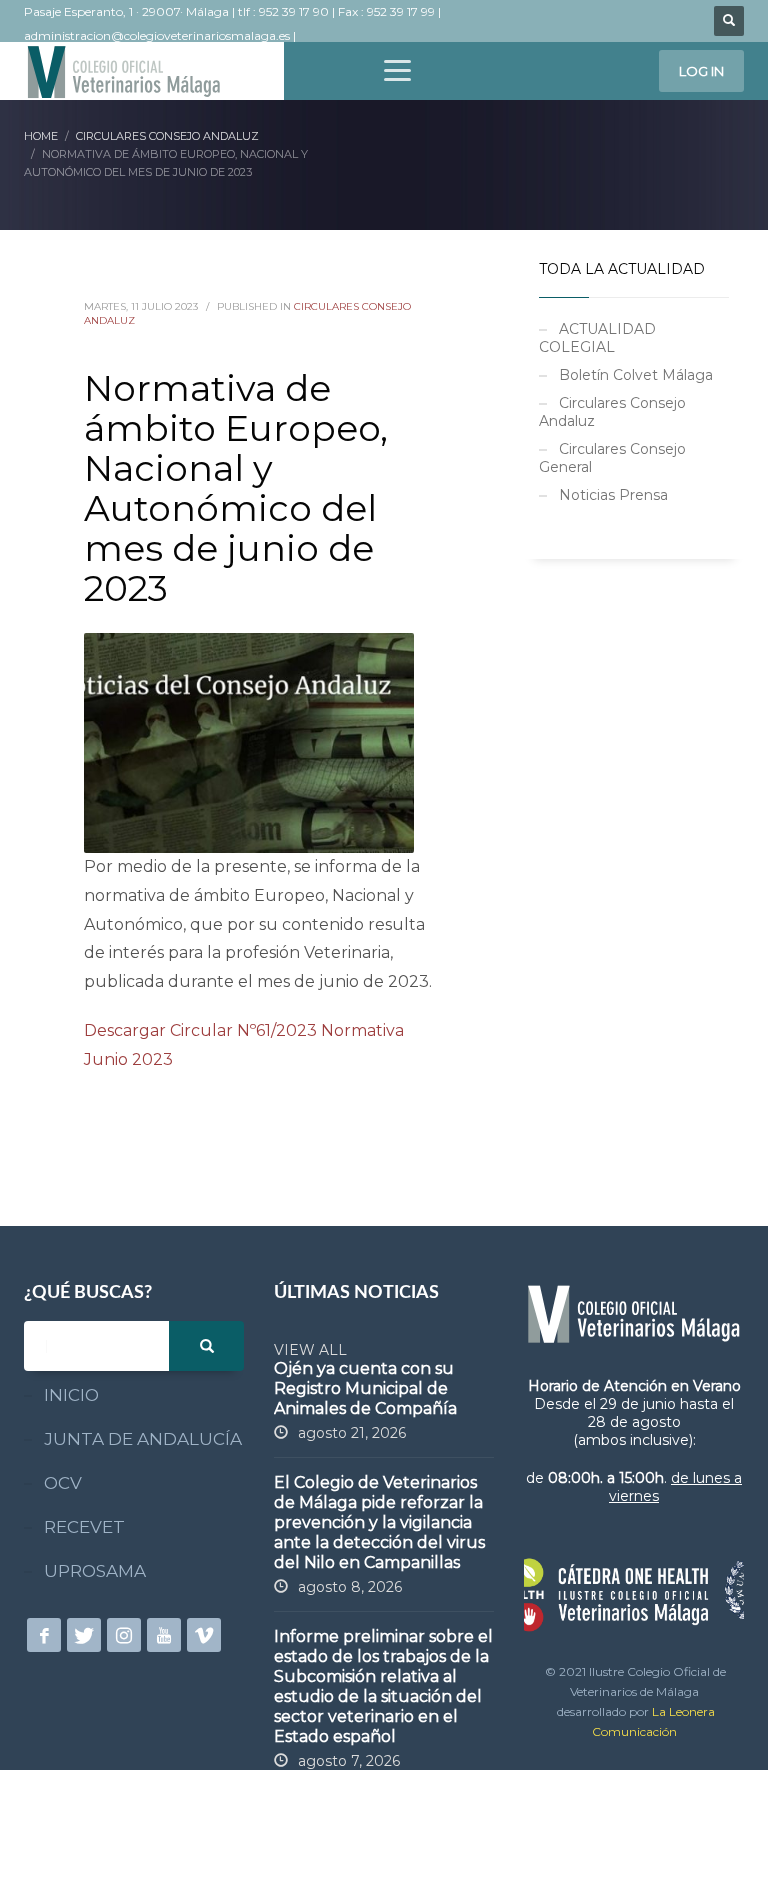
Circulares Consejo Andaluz (612, 412)
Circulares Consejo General (612, 458)
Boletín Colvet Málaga (636, 375)
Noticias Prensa (613, 495)
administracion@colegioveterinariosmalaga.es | (161, 35)
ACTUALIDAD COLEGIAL (597, 338)
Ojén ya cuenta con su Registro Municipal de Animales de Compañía (365, 1388)
